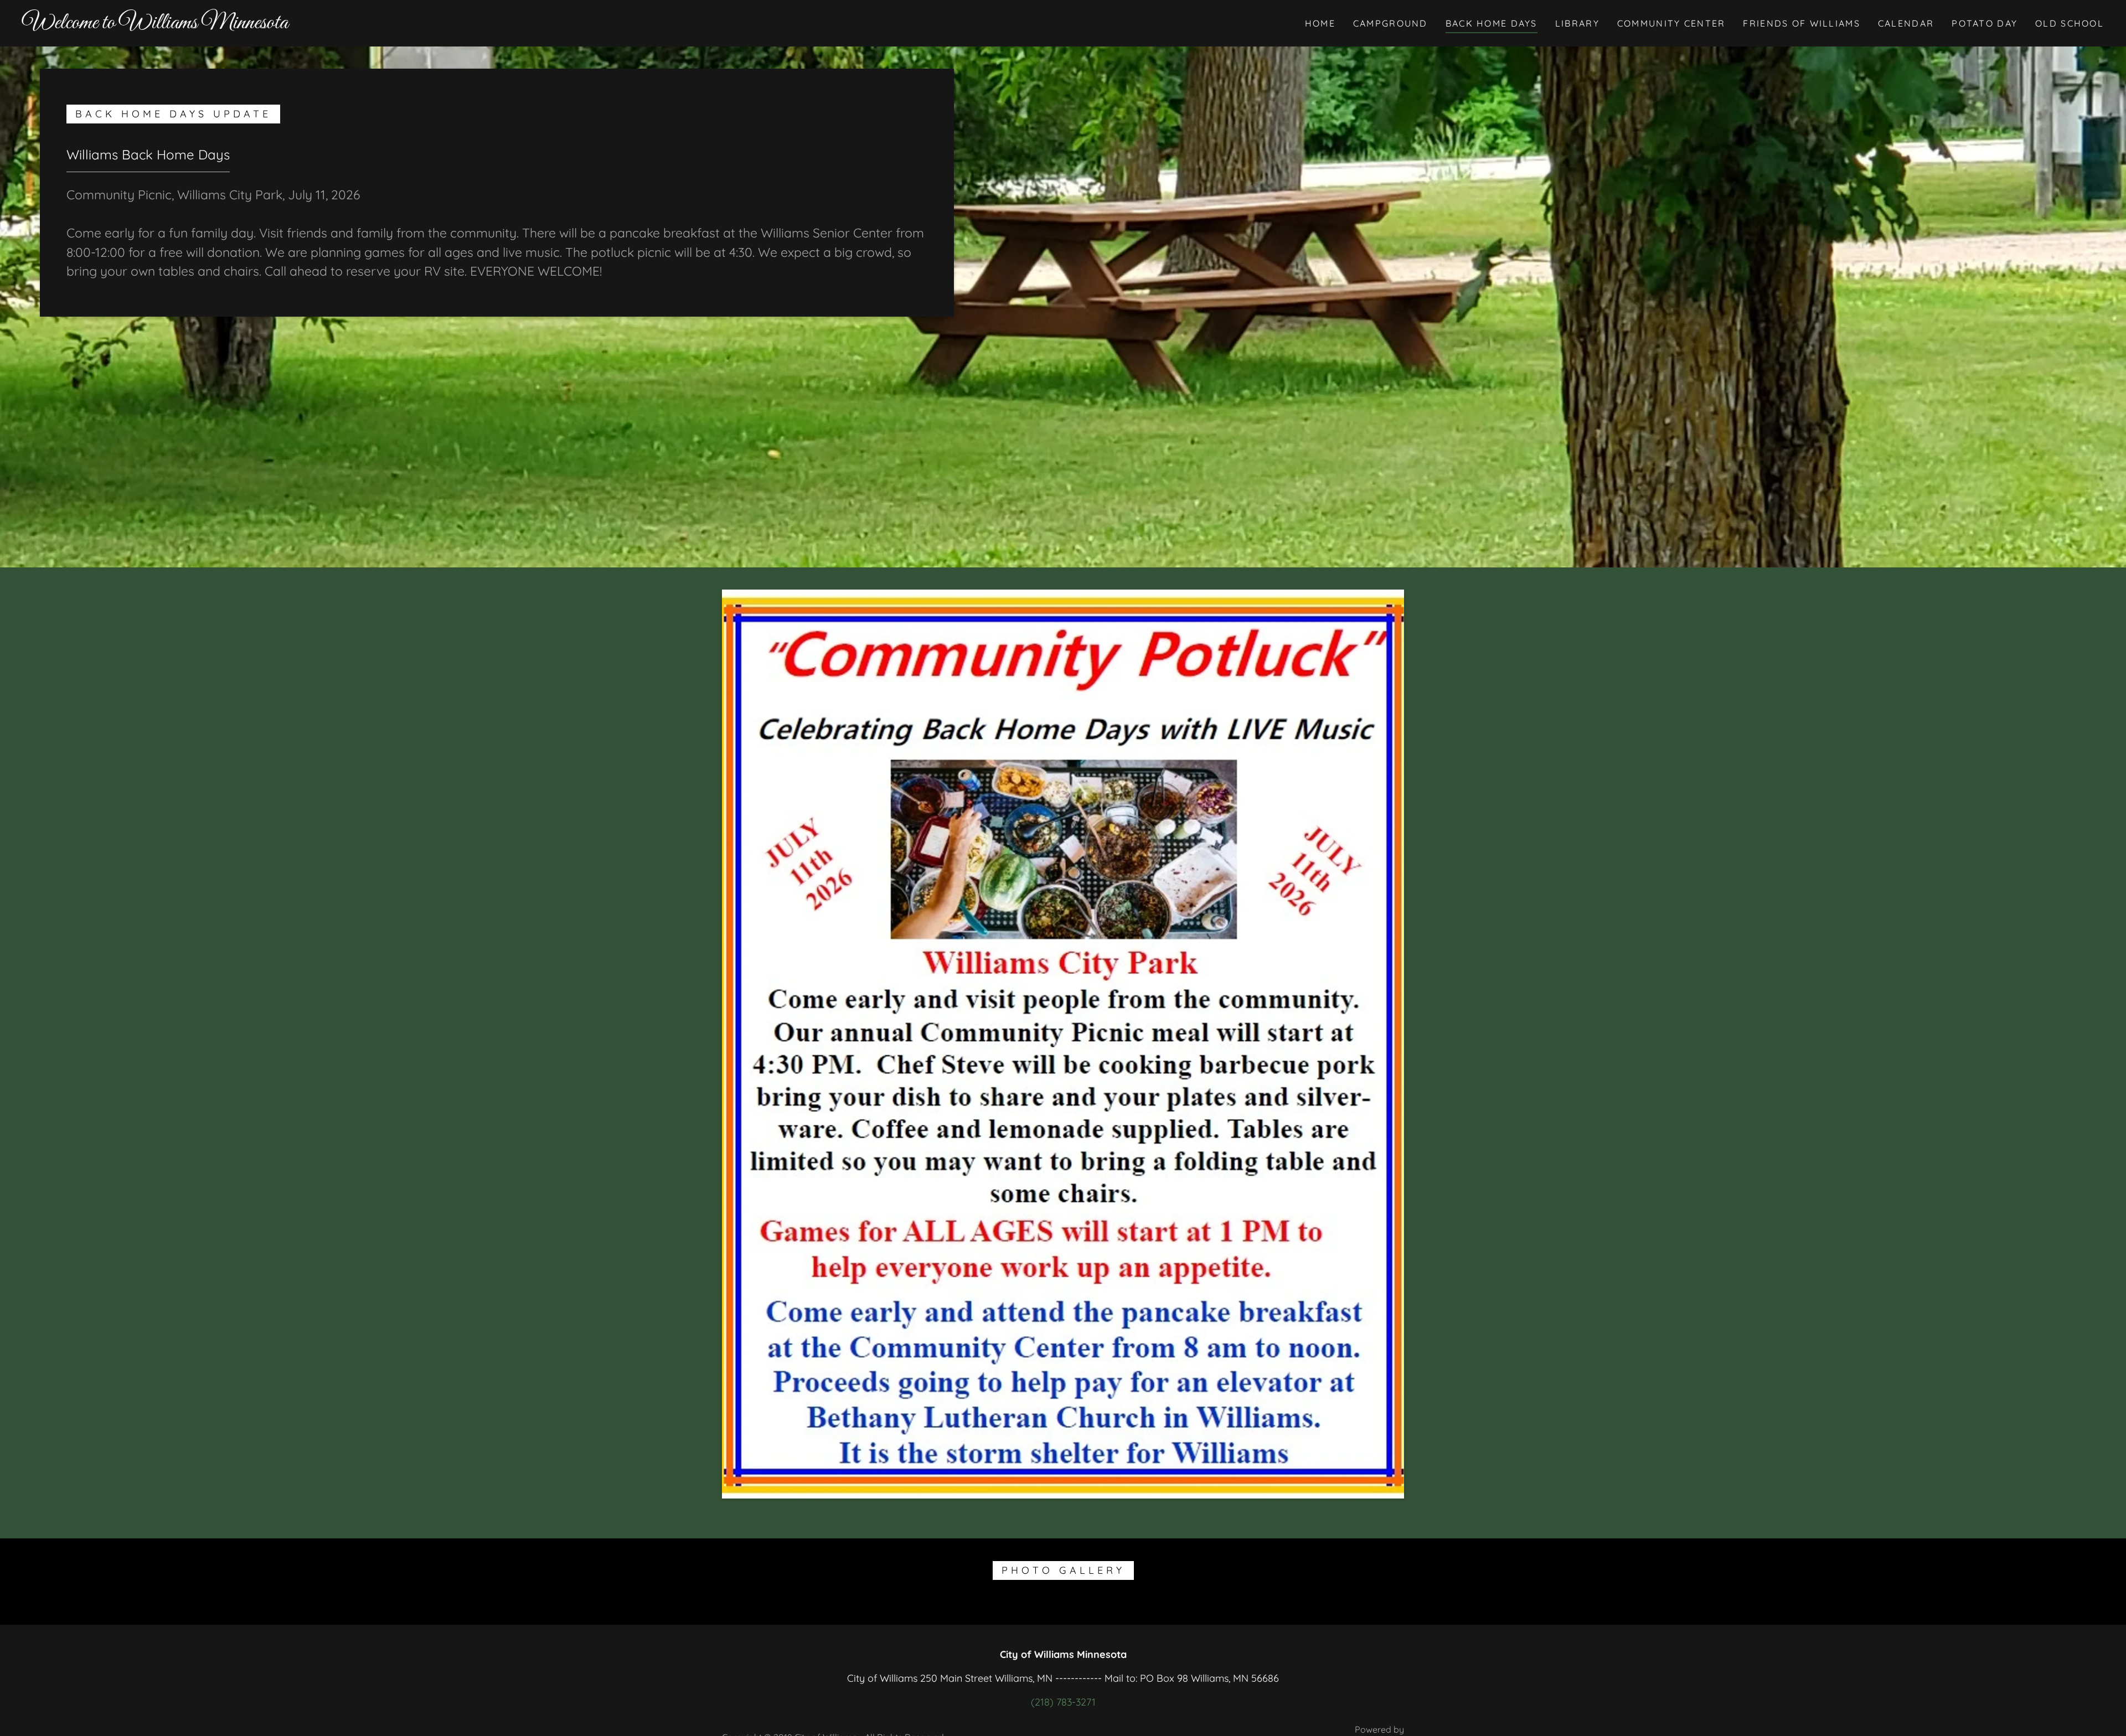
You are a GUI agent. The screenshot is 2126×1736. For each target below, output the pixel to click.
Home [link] (1320, 23)
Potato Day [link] (1985, 23)
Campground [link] (1390, 23)
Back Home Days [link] (1492, 23)
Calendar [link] (1906, 23)
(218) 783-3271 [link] (1063, 1702)
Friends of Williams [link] (1801, 23)
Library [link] (1577, 23)
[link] (155, 25)
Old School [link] (2070, 23)
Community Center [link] (1671, 23)
